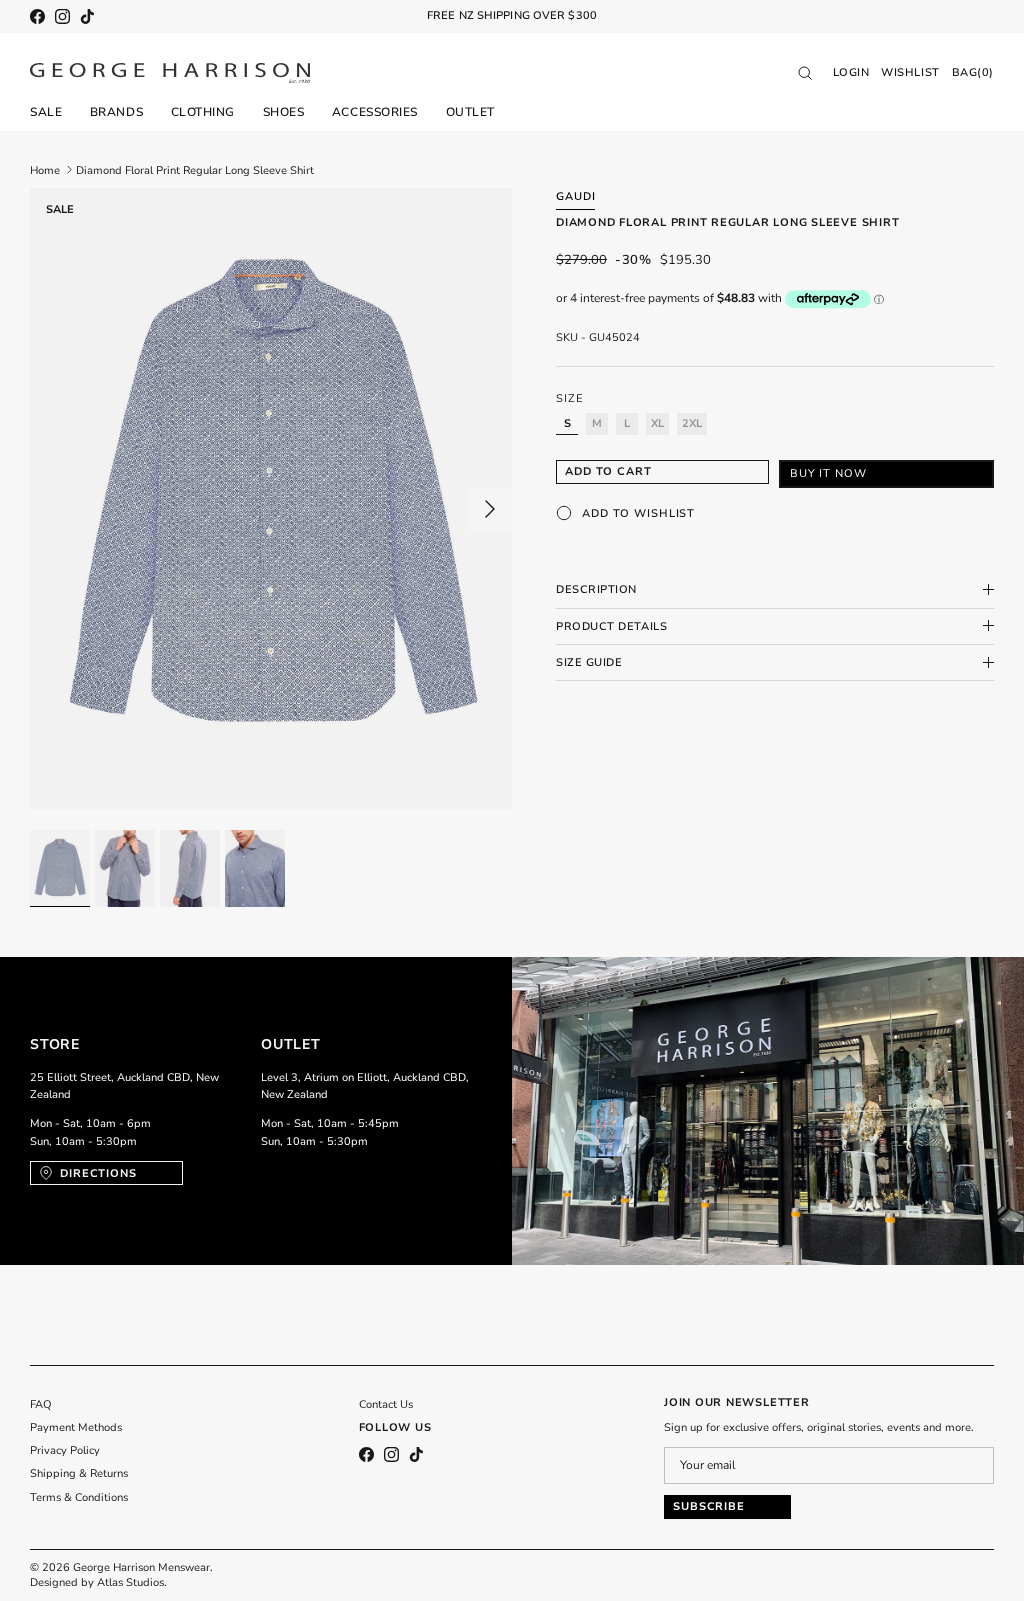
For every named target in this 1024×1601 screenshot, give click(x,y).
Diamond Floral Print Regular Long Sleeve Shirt (195, 169)
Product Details (611, 626)
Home (45, 169)
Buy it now (828, 473)
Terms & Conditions (79, 1497)
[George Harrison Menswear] (170, 73)
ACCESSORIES (375, 112)
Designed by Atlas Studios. (98, 1582)
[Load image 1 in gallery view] (271, 499)
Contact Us (386, 1404)
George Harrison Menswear (141, 1567)
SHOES (284, 112)
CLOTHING (203, 112)
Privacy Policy (65, 1450)
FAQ (41, 1404)
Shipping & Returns (79, 1473)
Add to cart (608, 471)
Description (596, 589)
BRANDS (116, 112)
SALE (46, 112)
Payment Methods (76, 1427)
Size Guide (589, 662)
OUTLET (470, 112)
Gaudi (575, 196)
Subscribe (709, 1506)
